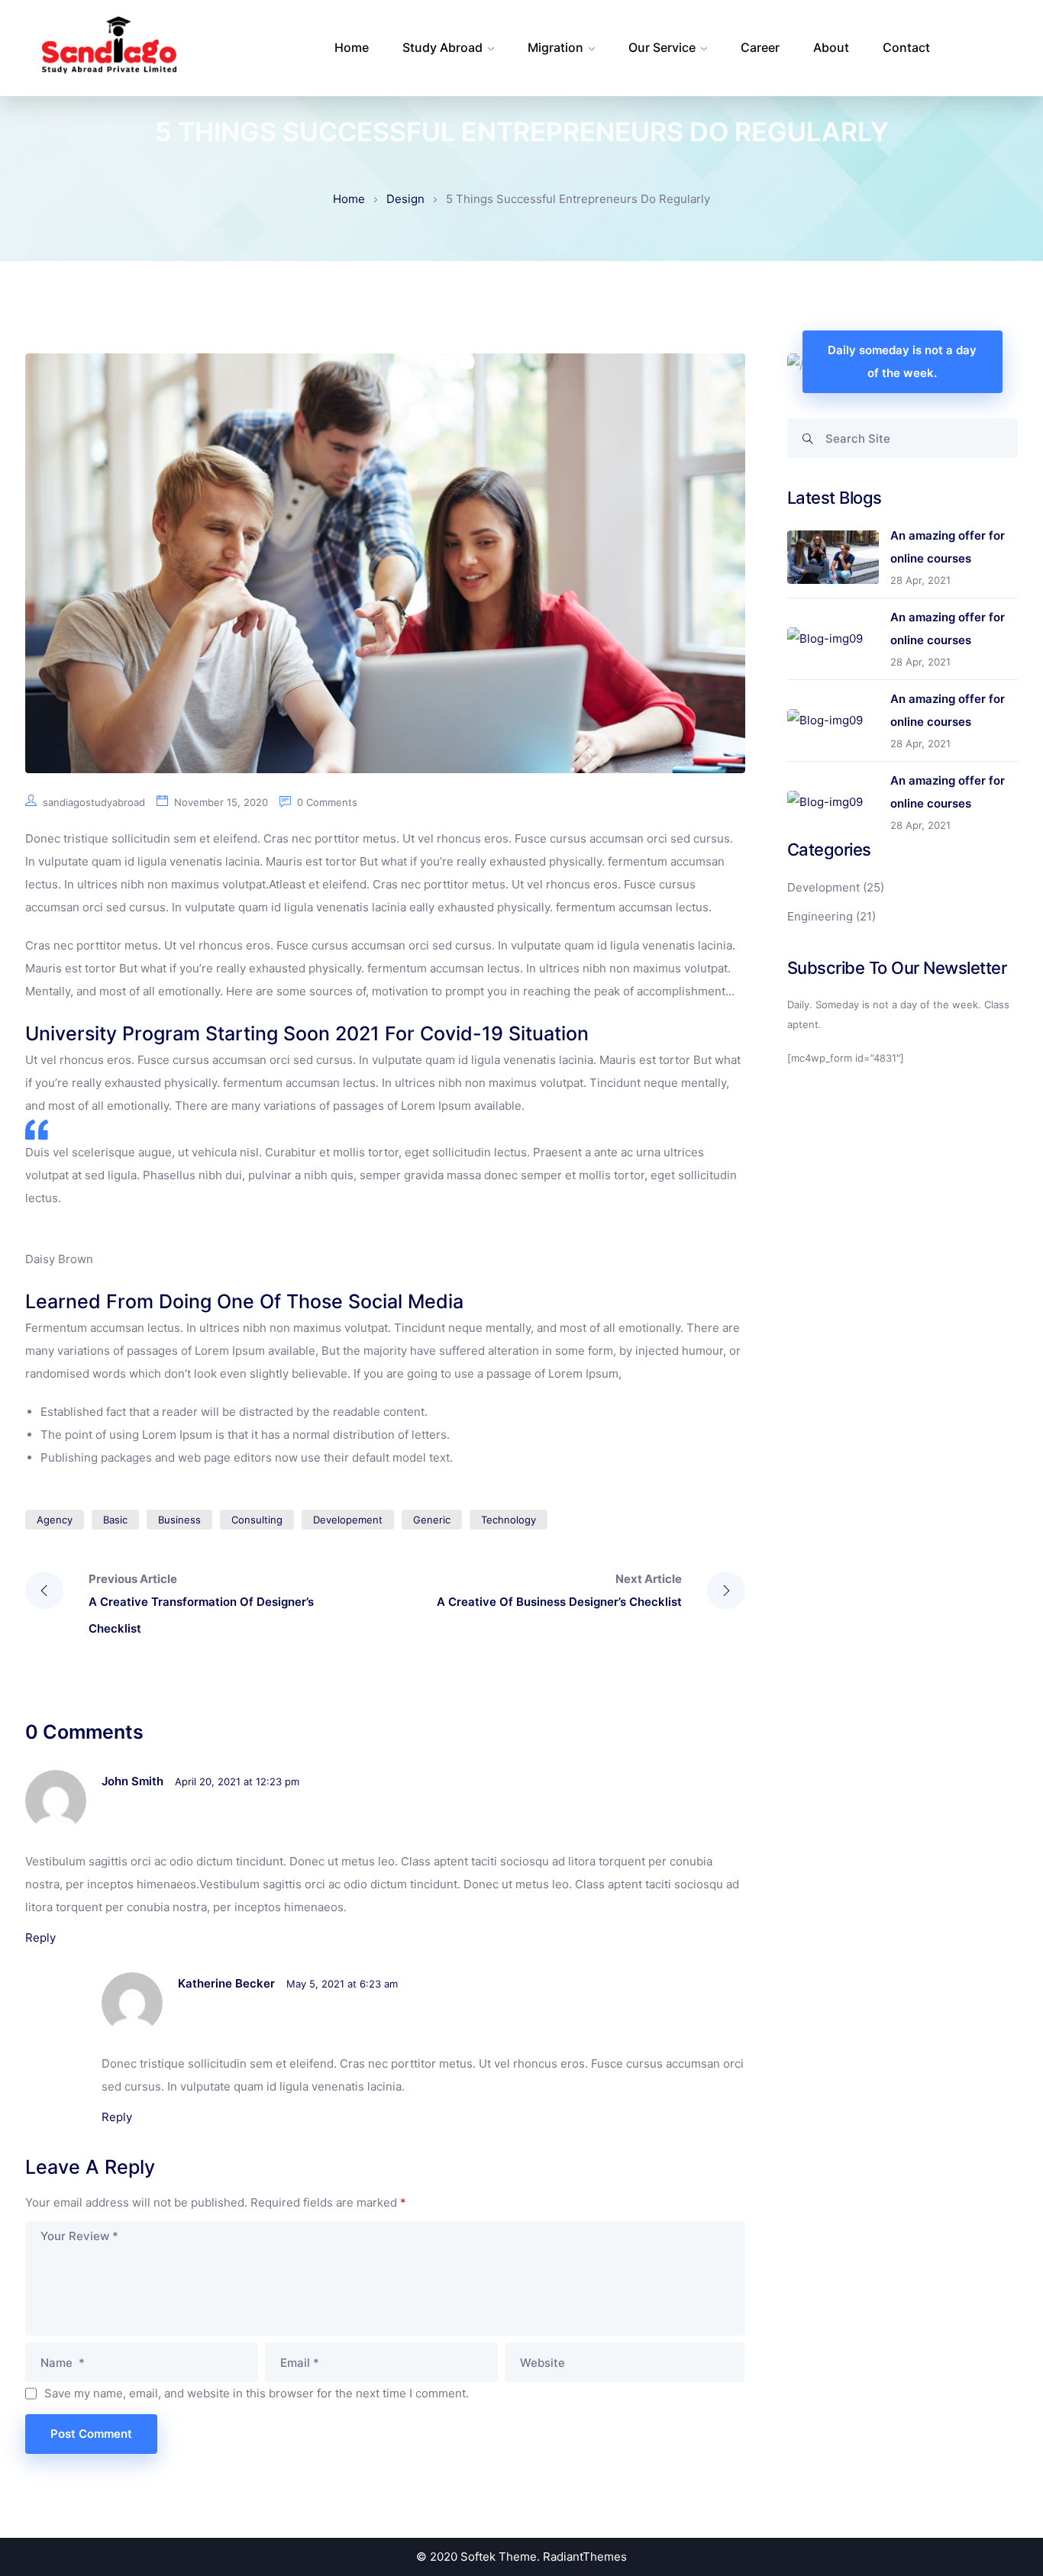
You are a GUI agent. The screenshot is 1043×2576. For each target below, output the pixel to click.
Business (179, 1520)
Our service (662, 47)
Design (405, 199)
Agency (55, 1520)
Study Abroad (442, 47)
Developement (348, 1520)
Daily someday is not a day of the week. (902, 361)
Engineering (820, 916)
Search (812, 443)
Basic (115, 1520)
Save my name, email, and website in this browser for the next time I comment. (257, 2393)
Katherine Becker (226, 1983)
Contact (906, 47)
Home (352, 47)
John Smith (132, 1781)
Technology (509, 1520)
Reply (40, 1938)
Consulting (257, 1520)
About (831, 47)
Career (760, 47)
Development (823, 887)
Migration (555, 47)
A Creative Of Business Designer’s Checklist (559, 1602)
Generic (432, 1520)
